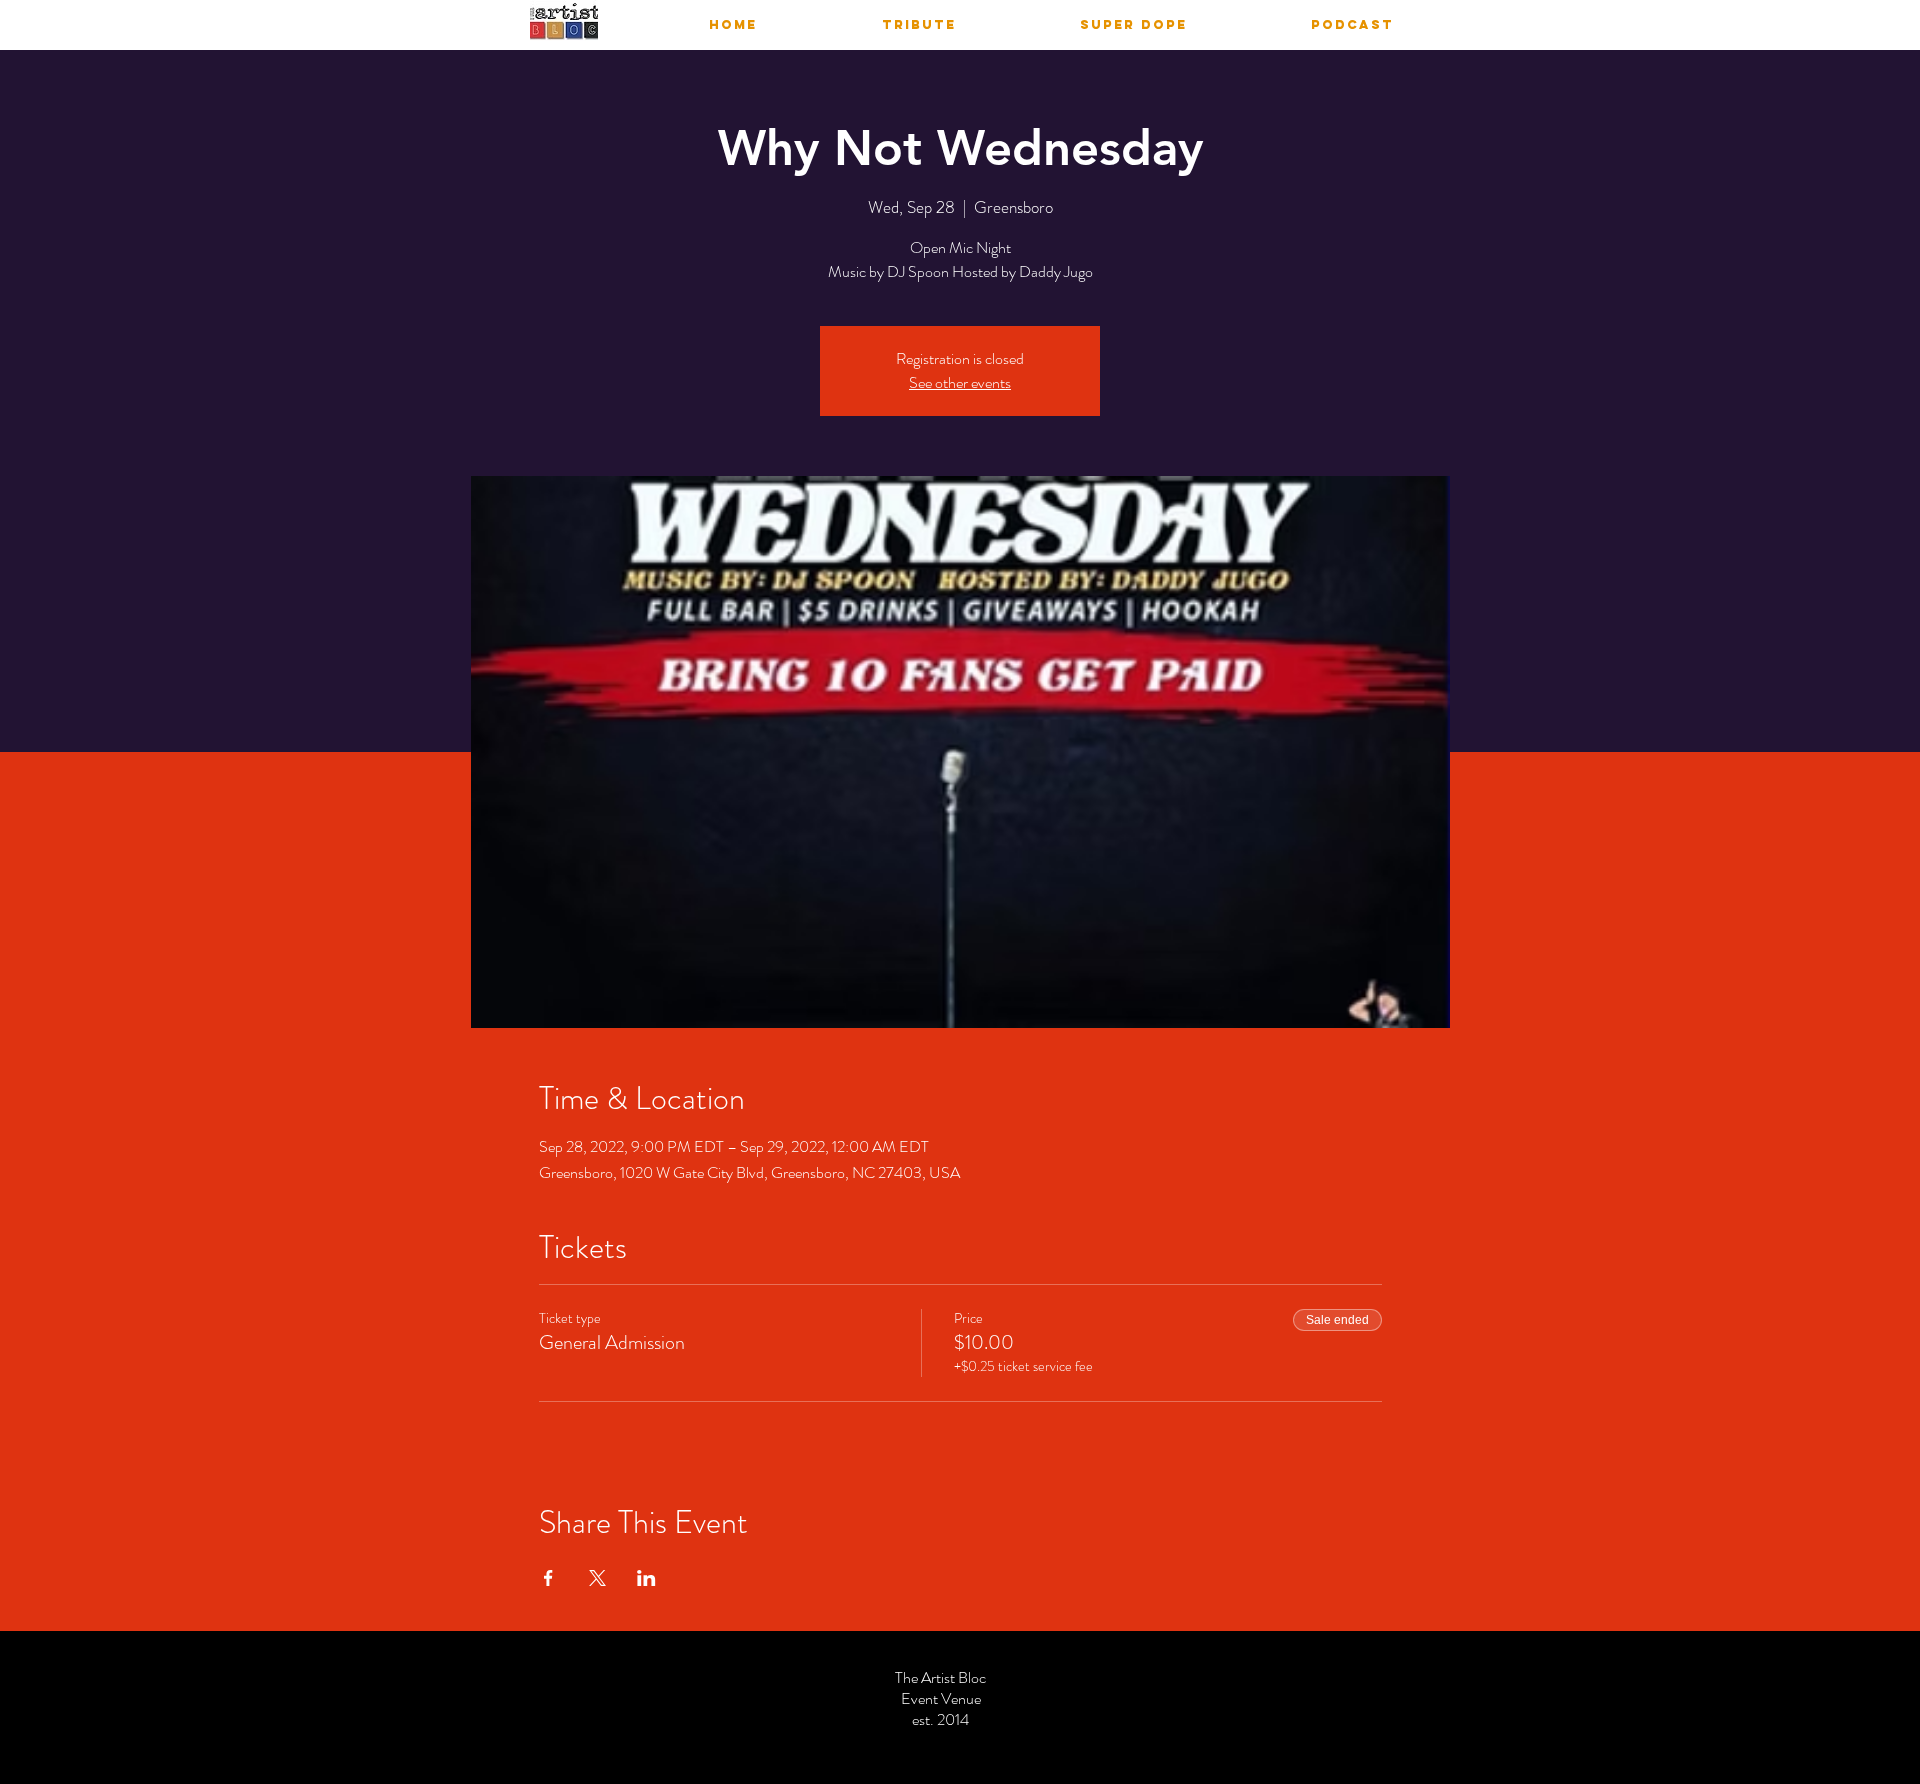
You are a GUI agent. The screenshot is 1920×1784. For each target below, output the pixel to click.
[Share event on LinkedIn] (646, 1578)
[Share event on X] (597, 1578)
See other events (960, 382)
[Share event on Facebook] (548, 1578)
